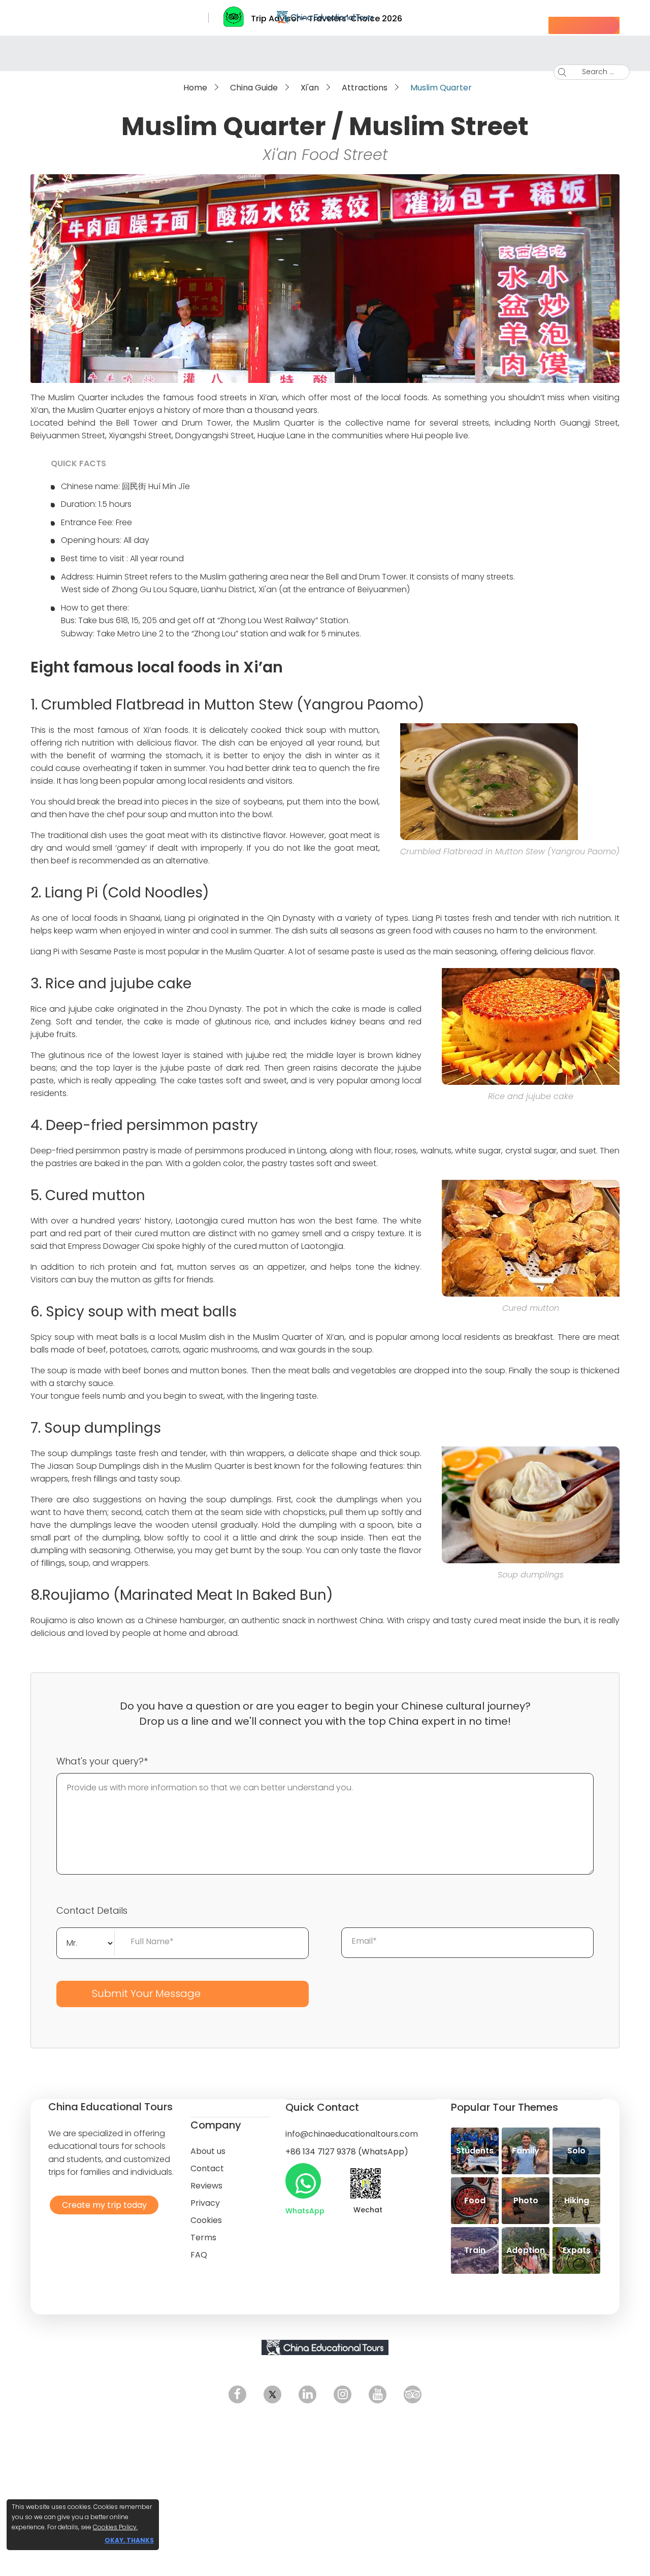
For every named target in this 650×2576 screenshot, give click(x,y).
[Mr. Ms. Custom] (86, 1942)
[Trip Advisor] (413, 2394)
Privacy (205, 2203)
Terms (203, 2237)
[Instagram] (343, 2394)
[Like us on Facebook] (237, 2394)
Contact (207, 2168)
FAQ (199, 2255)
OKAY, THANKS (129, 2540)
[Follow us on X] (272, 2394)
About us (208, 2151)
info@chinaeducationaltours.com (352, 2134)
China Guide (254, 88)
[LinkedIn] (307, 2394)
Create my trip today (102, 2204)
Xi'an (310, 88)
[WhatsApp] (303, 2181)
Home (195, 88)
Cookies (206, 2220)
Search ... (590, 72)
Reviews (206, 2186)
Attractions (365, 88)
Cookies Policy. (115, 2527)
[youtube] (378, 2394)
